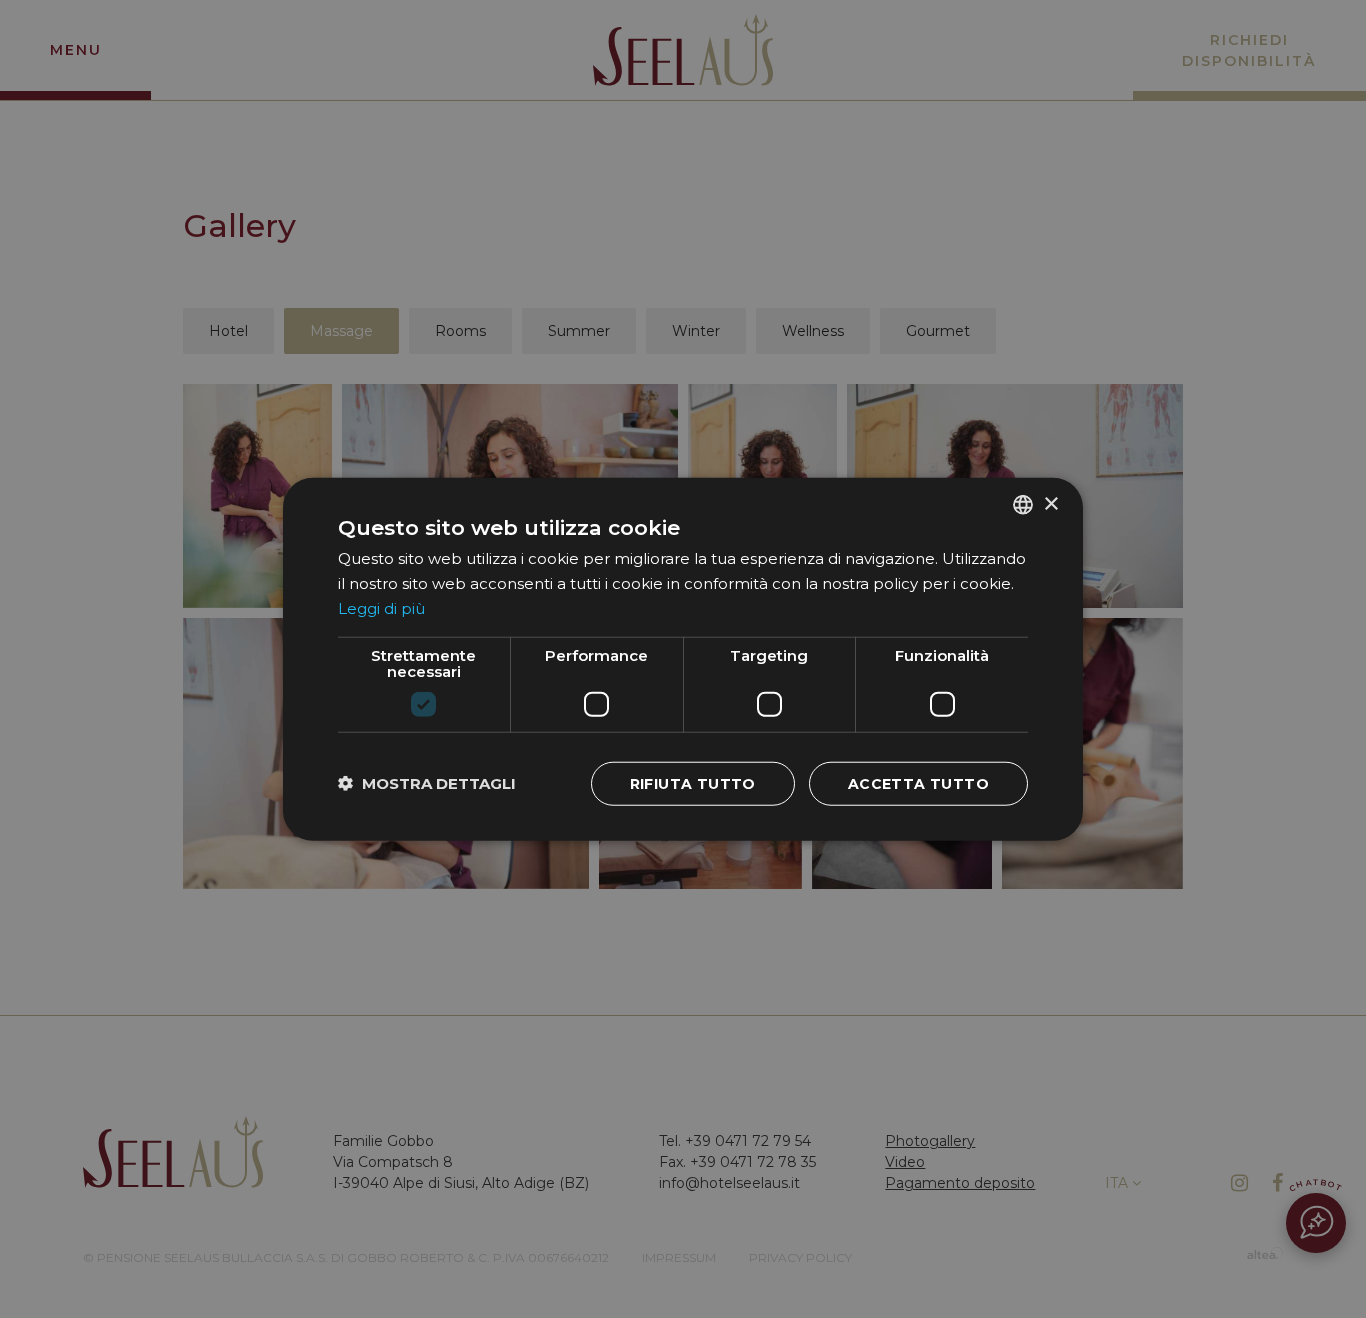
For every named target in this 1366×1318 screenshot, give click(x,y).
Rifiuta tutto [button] (693, 783)
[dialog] (683, 659)
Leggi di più (381, 608)
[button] (427, 783)
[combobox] (1023, 505)
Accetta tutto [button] (918, 783)
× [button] (1050, 503)
